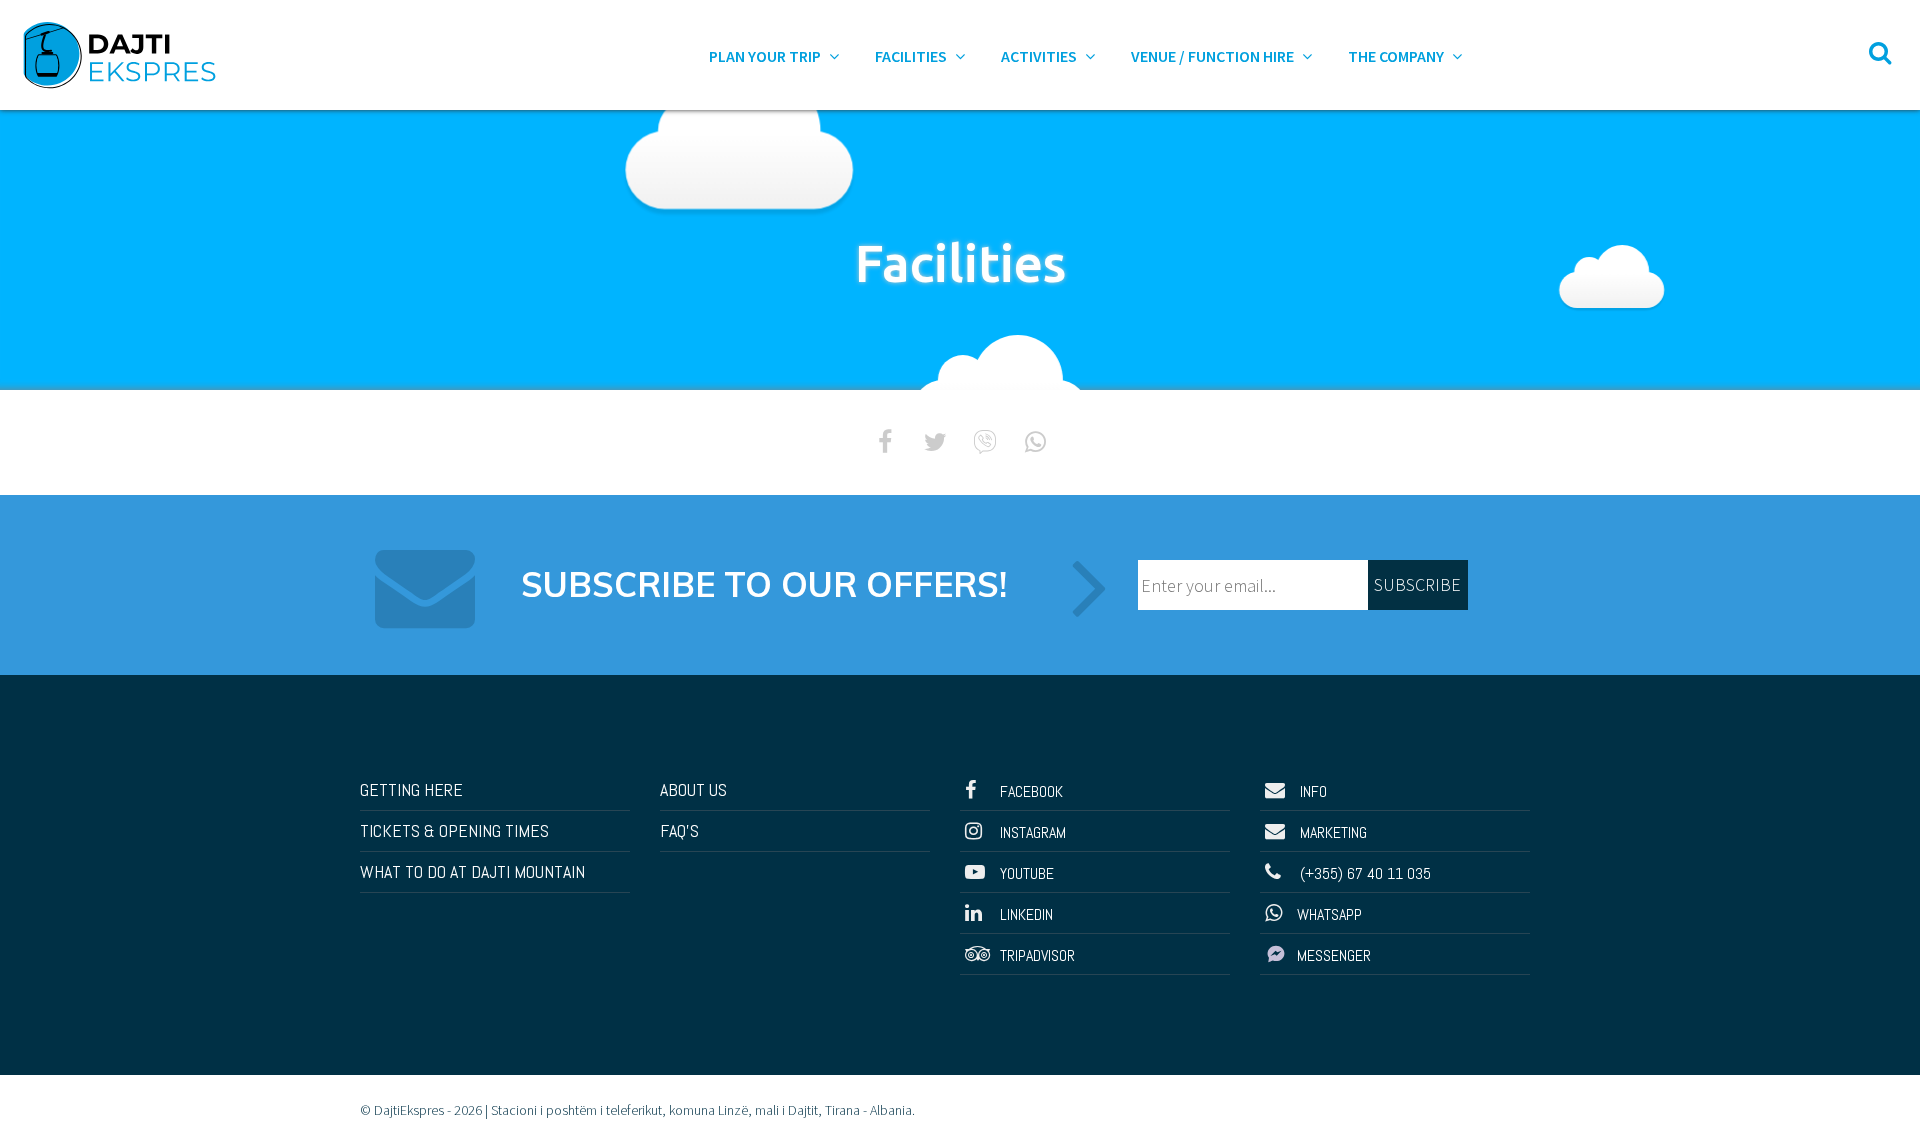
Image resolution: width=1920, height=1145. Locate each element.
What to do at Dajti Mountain (472, 871)
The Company (1397, 56)
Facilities (912, 56)
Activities (1040, 56)
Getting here (411, 789)
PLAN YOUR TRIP (766, 56)
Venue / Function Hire (1214, 56)
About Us (693, 789)
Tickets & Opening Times (454, 830)
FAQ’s (679, 830)
